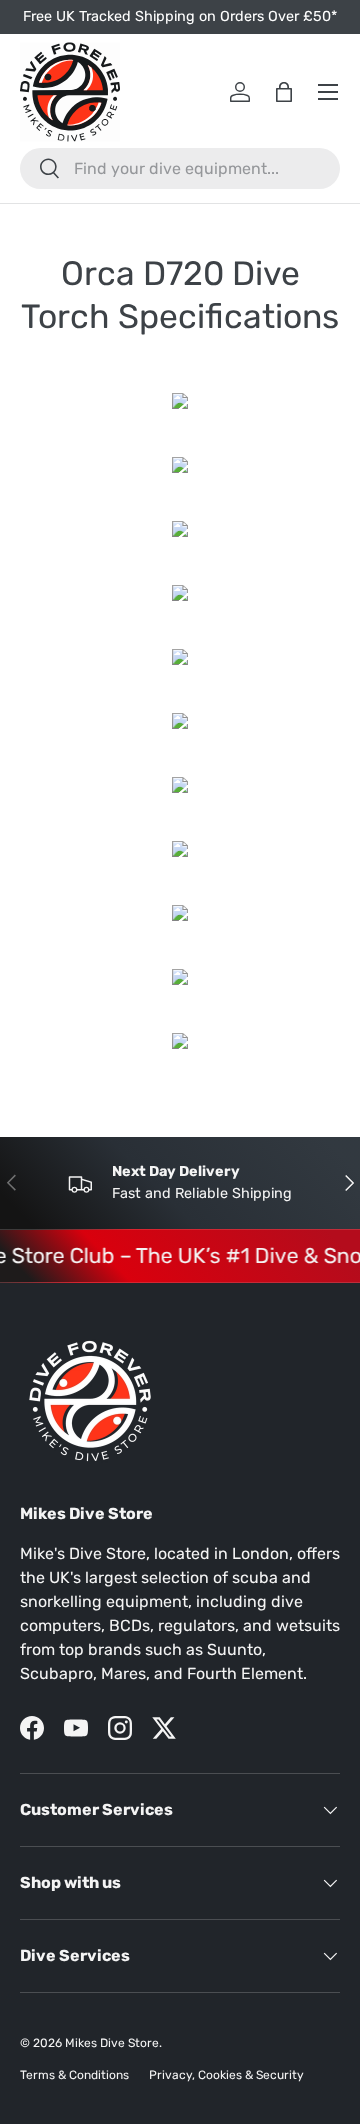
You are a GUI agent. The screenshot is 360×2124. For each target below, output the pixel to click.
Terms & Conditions (74, 2075)
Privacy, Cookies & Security (226, 2075)
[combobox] (180, 168)
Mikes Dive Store (112, 2043)
